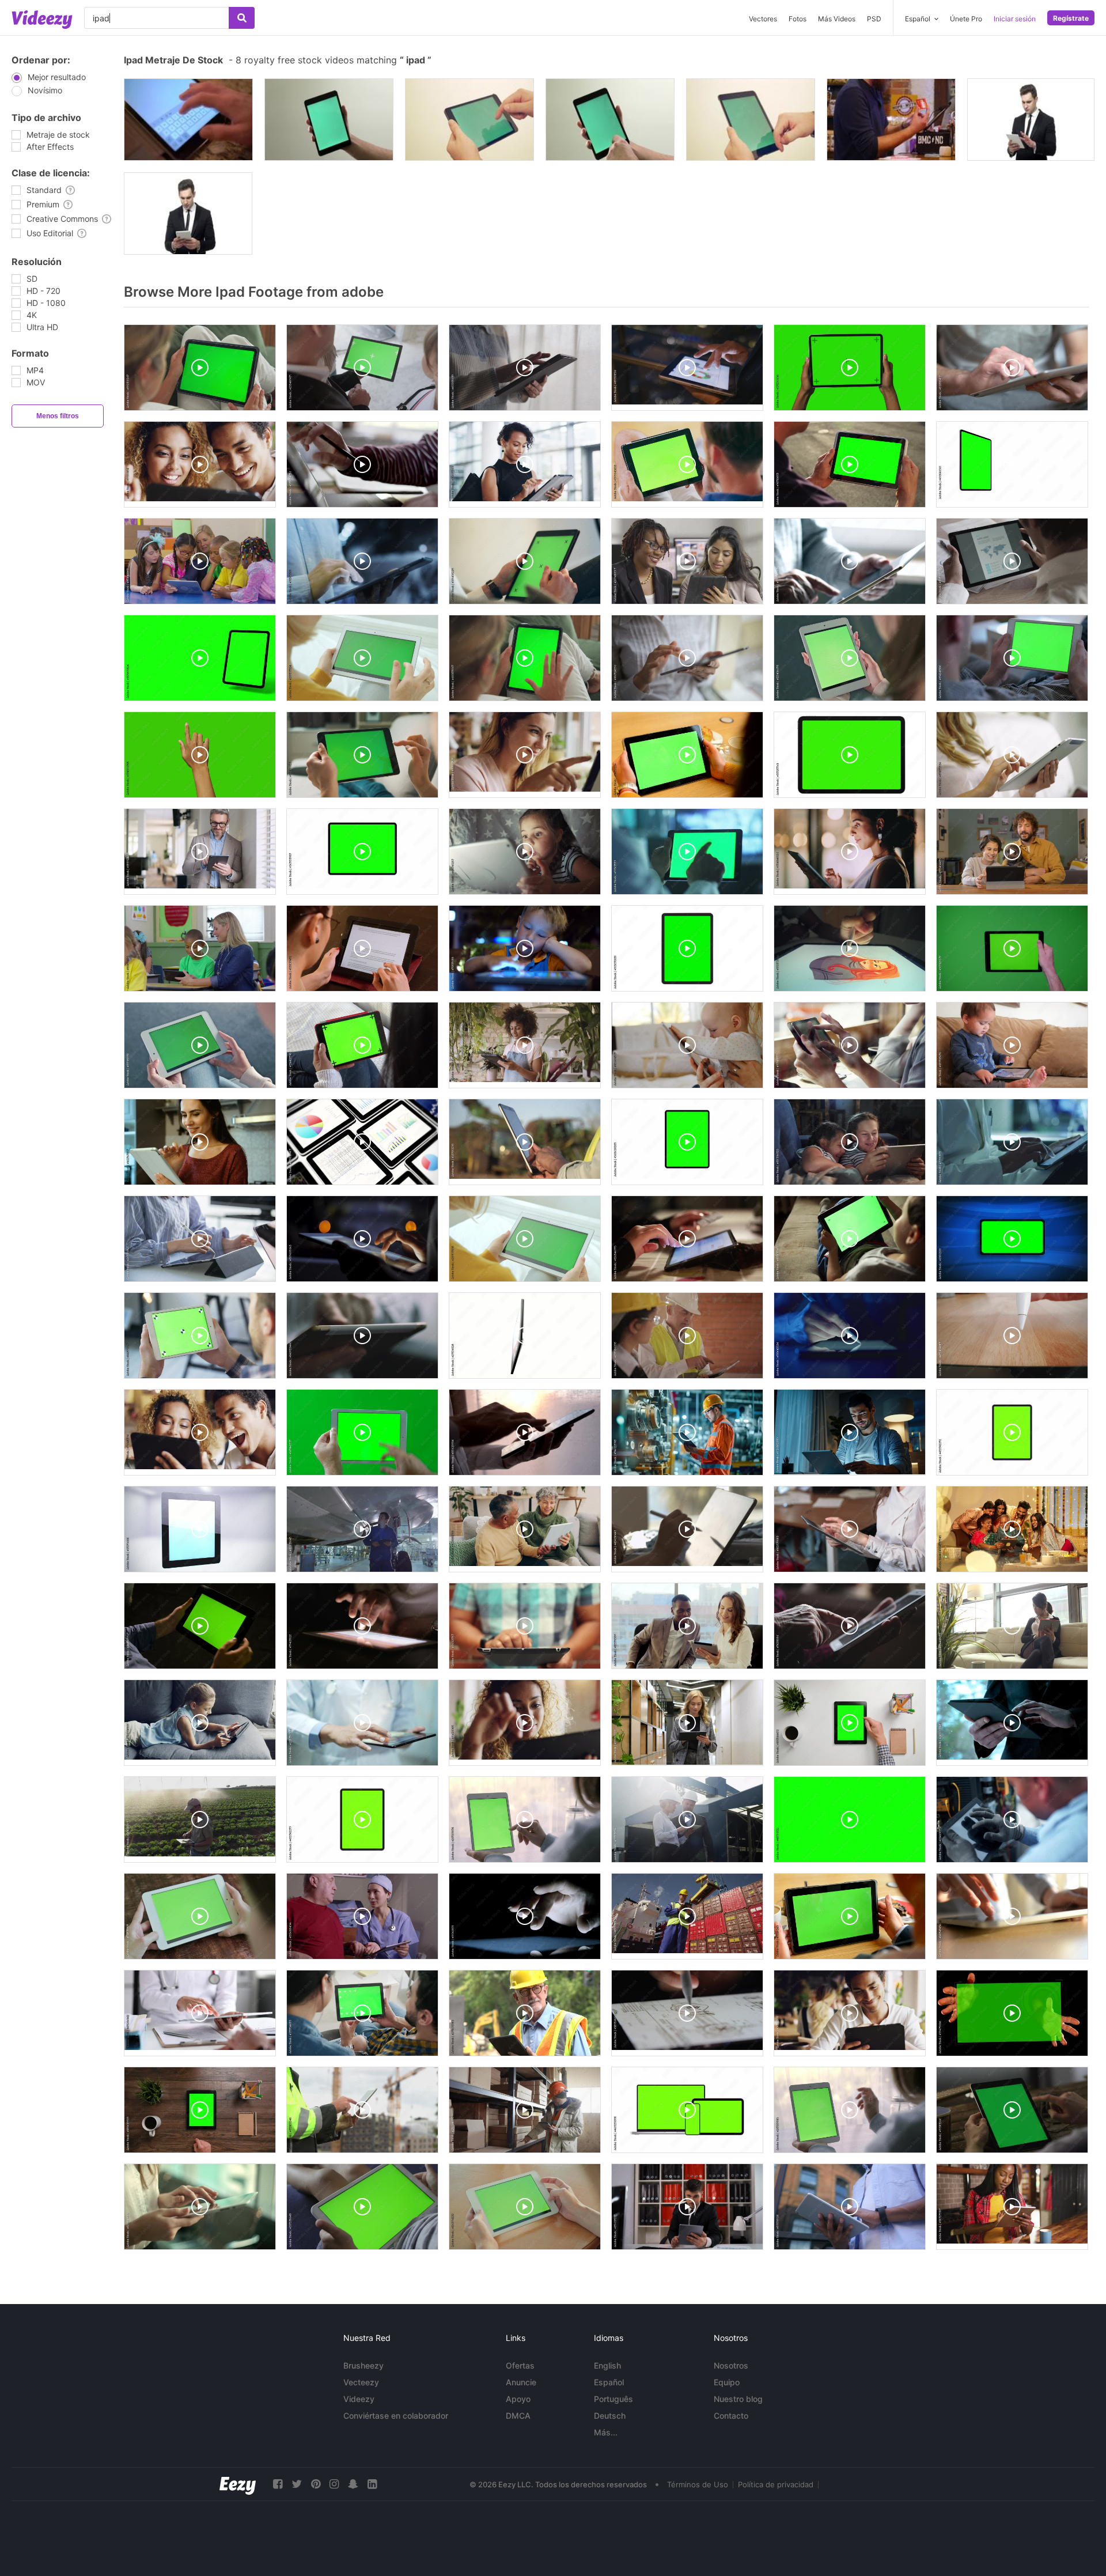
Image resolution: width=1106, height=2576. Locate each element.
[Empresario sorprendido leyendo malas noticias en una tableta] (188, 213)
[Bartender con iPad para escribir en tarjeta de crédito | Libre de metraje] (891, 120)
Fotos (798, 19)
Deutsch (610, 2416)
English (607, 2365)
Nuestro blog (738, 2399)
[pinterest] (316, 2484)
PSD (874, 19)
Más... (606, 2432)
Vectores (763, 19)
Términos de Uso (698, 2484)
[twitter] (297, 2484)
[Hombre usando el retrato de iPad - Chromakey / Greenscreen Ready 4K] (751, 120)
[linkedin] (372, 2484)
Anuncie (521, 2382)
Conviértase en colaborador (396, 2416)
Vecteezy (361, 2382)
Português (613, 2399)
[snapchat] (353, 2484)
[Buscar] (242, 18)
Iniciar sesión (1015, 19)
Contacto (731, 2416)
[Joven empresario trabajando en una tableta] (1031, 120)
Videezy (359, 2399)
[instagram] (334, 2484)
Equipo (727, 2382)
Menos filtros (58, 416)
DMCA (518, 2416)
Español (609, 2382)
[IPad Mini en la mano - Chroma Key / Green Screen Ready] (329, 120)
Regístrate (1071, 18)
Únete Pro (966, 19)
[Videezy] (42, 20)
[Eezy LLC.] (238, 2484)
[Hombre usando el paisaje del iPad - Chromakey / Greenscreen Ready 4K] (469, 120)
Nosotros (731, 2365)
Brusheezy (363, 2365)
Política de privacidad (776, 2484)
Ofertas (520, 2365)
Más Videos (837, 19)
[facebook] (278, 2484)
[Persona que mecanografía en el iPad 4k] (188, 120)
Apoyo (518, 2399)
